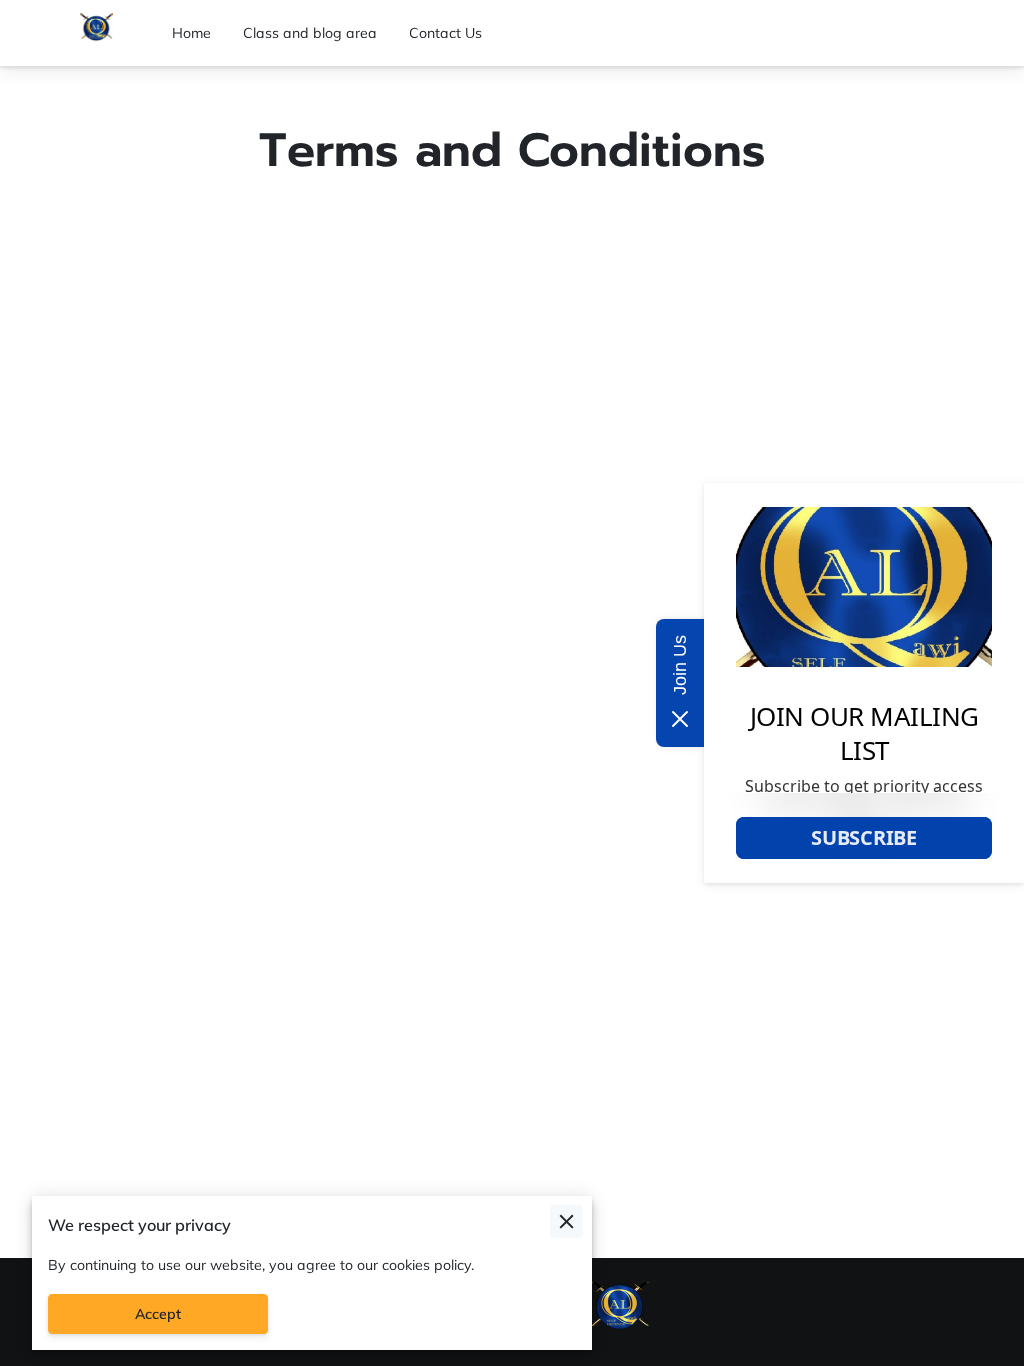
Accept (158, 1314)
